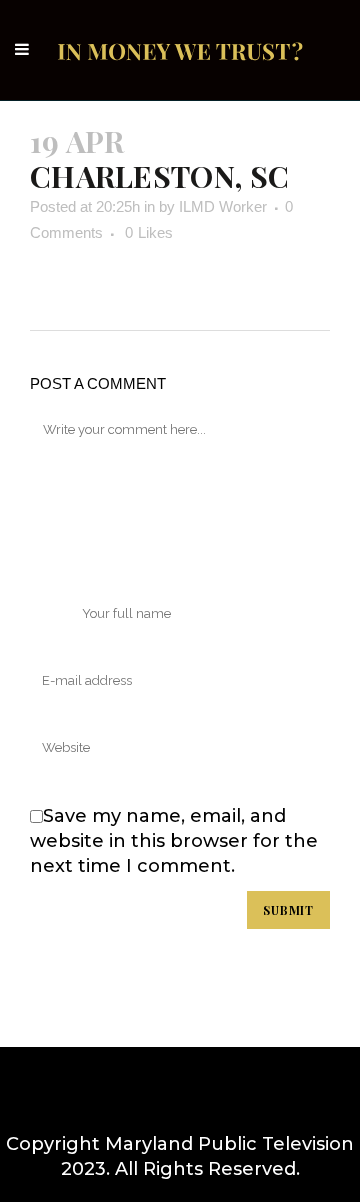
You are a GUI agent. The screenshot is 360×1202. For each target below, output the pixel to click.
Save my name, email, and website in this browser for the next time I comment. (174, 841)
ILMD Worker (223, 206)
